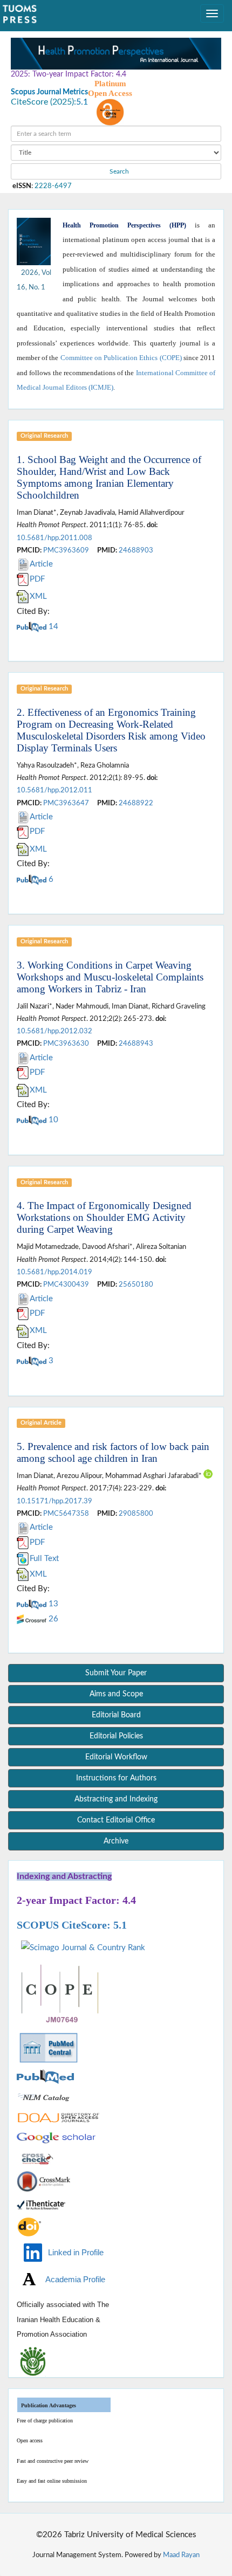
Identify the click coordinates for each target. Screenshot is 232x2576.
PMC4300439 (66, 1284)
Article (41, 564)
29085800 (136, 1514)
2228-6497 (53, 186)
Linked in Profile (74, 2252)
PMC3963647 (66, 803)
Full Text (44, 1559)
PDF (37, 579)
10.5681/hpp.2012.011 (54, 790)
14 (52, 627)
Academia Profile (72, 2279)
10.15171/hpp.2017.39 (54, 1501)
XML (38, 596)
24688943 (136, 1044)
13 (52, 1604)
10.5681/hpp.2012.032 (54, 1031)
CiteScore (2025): (43, 102)
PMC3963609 (66, 550)
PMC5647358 (66, 1514)
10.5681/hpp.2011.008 (54, 538)
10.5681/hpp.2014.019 (54, 1272)
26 (52, 1619)
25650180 (136, 1284)
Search (118, 171)
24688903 (136, 550)
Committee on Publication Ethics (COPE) (121, 358)
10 (52, 1120)
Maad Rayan (181, 2555)
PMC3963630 (66, 1044)
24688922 (136, 803)
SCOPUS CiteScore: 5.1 (72, 1925)
